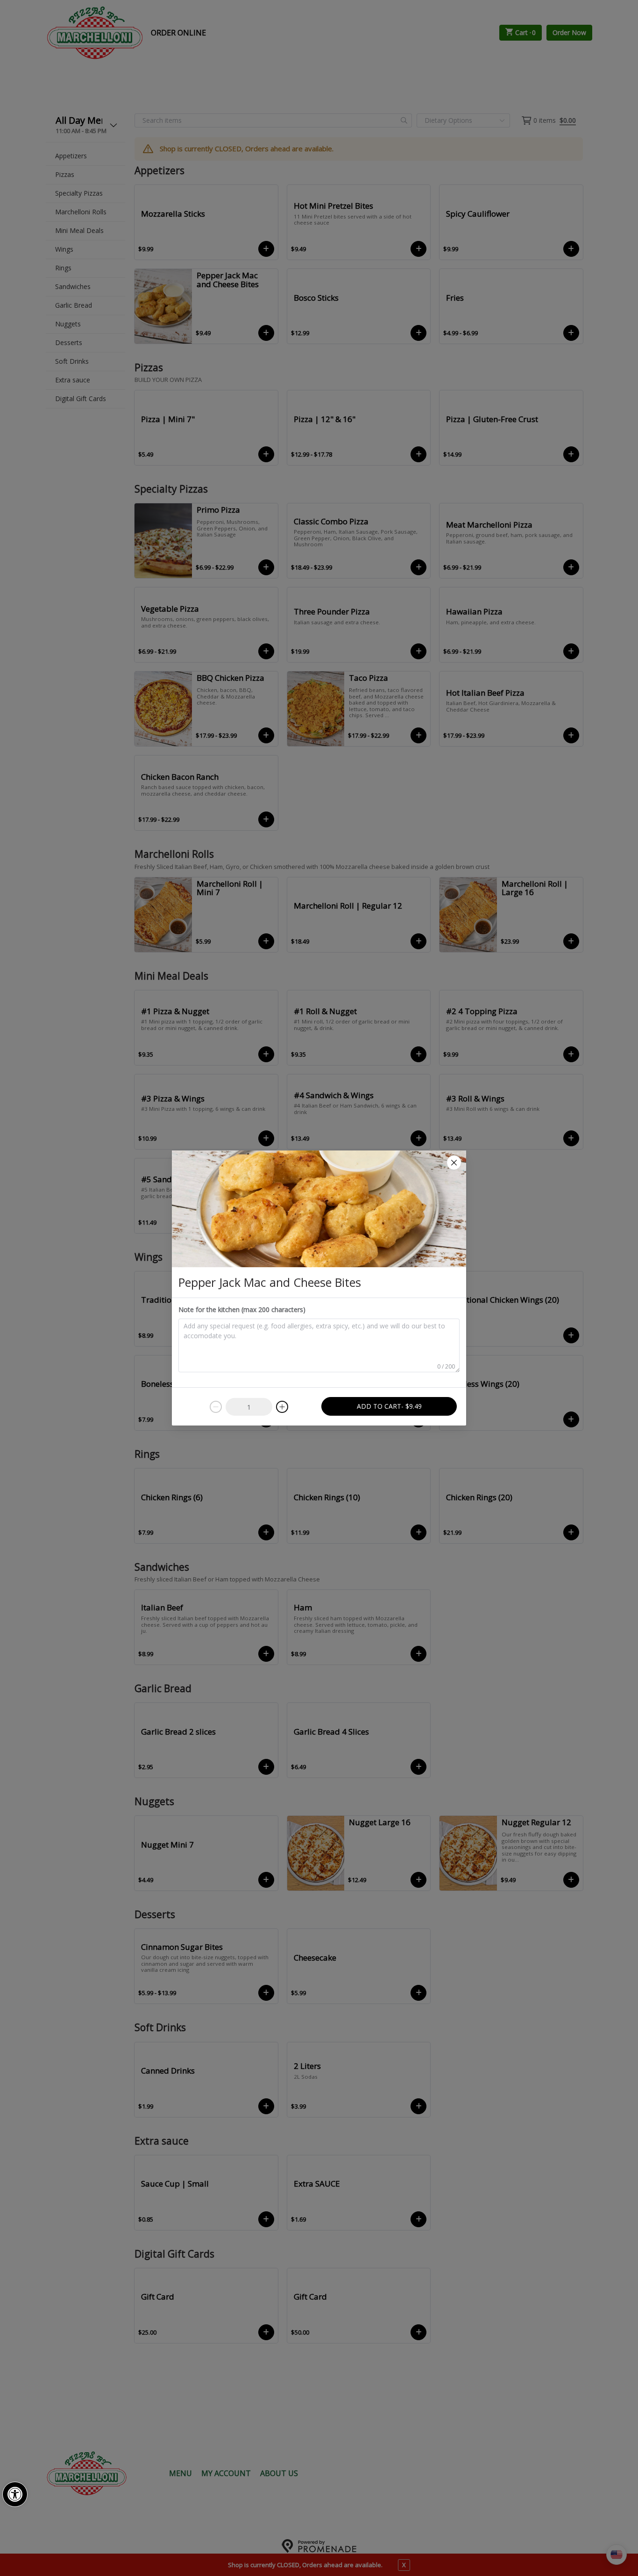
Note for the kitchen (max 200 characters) (242, 1309)
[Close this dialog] (454, 1163)
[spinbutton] (249, 1407)
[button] (15, 2494)
